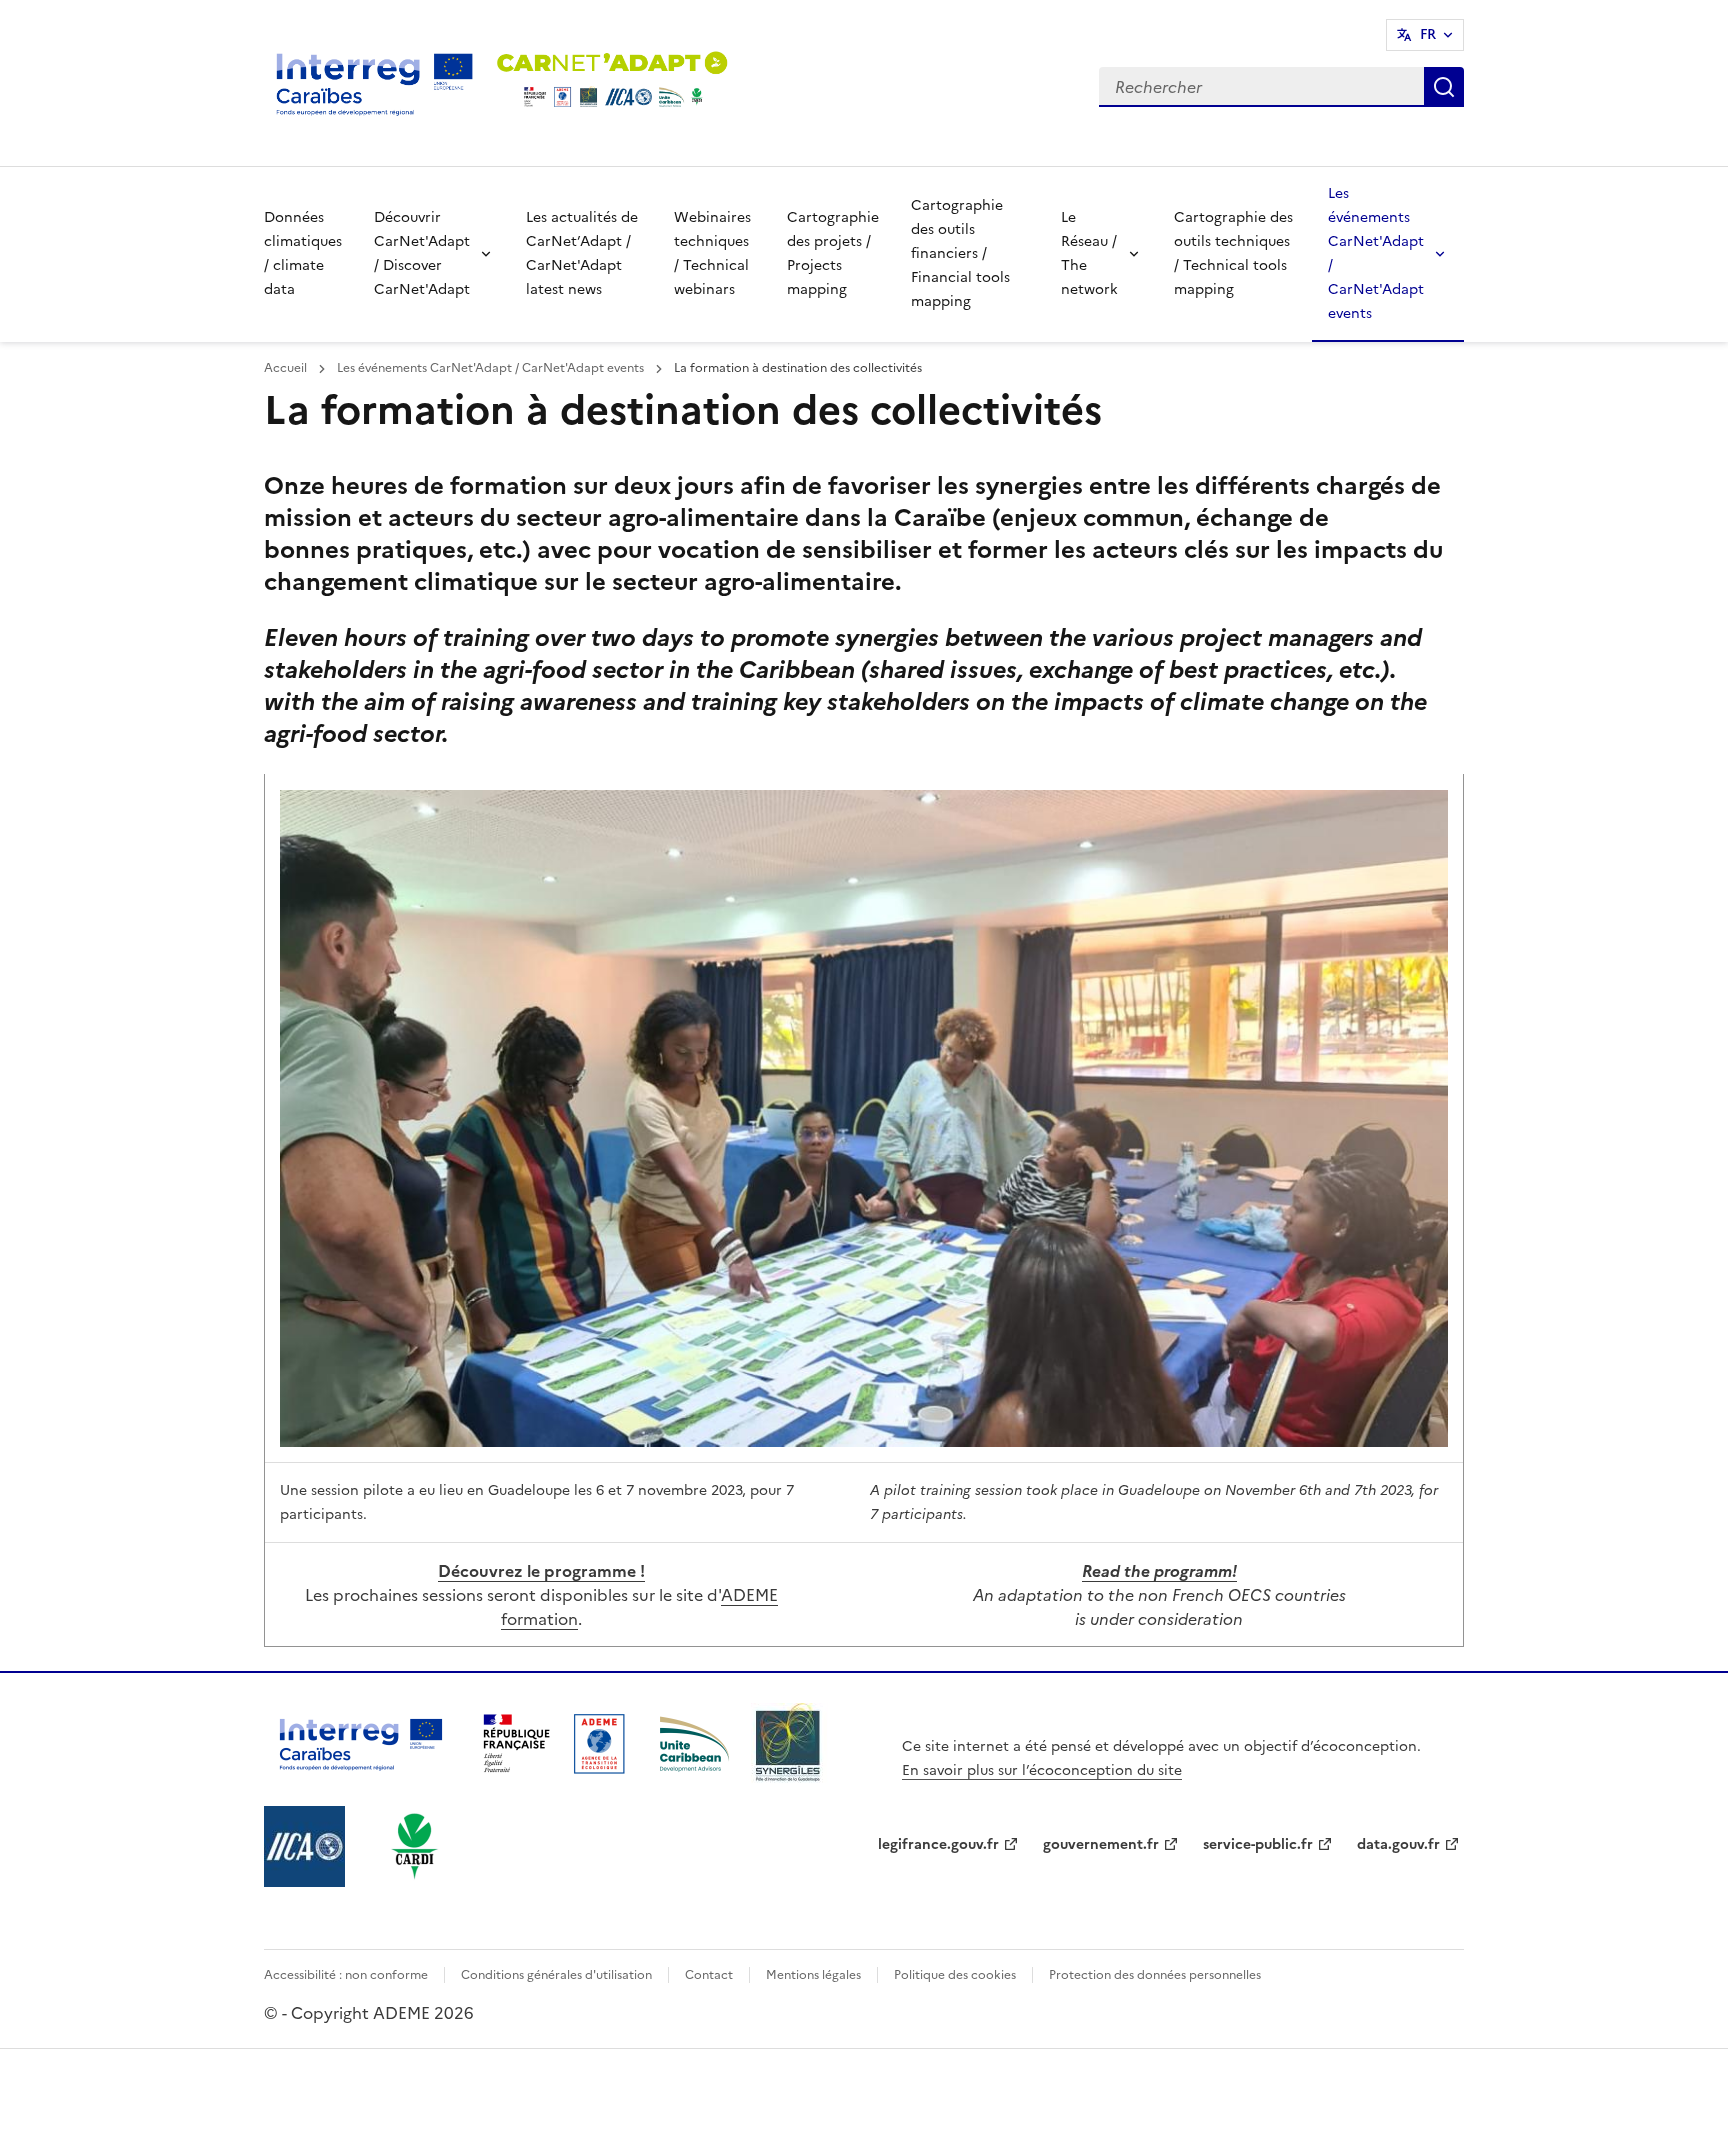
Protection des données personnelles (1155, 1975)
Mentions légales (813, 1975)
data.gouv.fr (1398, 1844)
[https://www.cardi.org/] (415, 1881)
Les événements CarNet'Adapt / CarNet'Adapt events (1376, 253)
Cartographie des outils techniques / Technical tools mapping (1233, 253)
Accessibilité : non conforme (346, 1975)
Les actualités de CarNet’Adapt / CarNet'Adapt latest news (582, 253)
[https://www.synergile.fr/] (789, 1778)
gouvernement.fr (1101, 1844)
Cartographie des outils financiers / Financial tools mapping (960, 253)
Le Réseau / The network (1089, 253)
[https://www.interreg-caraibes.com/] (361, 1778)
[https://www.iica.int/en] (304, 1881)
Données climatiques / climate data (303, 253)
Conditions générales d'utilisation (556, 1975)
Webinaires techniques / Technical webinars (712, 253)
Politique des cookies (955, 1975)
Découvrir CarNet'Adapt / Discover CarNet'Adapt (422, 253)
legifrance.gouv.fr (938, 1844)
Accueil (287, 368)
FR (1428, 34)
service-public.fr (1258, 1844)
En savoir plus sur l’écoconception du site (1042, 1770)
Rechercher (1444, 87)
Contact (709, 1975)
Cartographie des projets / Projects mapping (833, 253)
